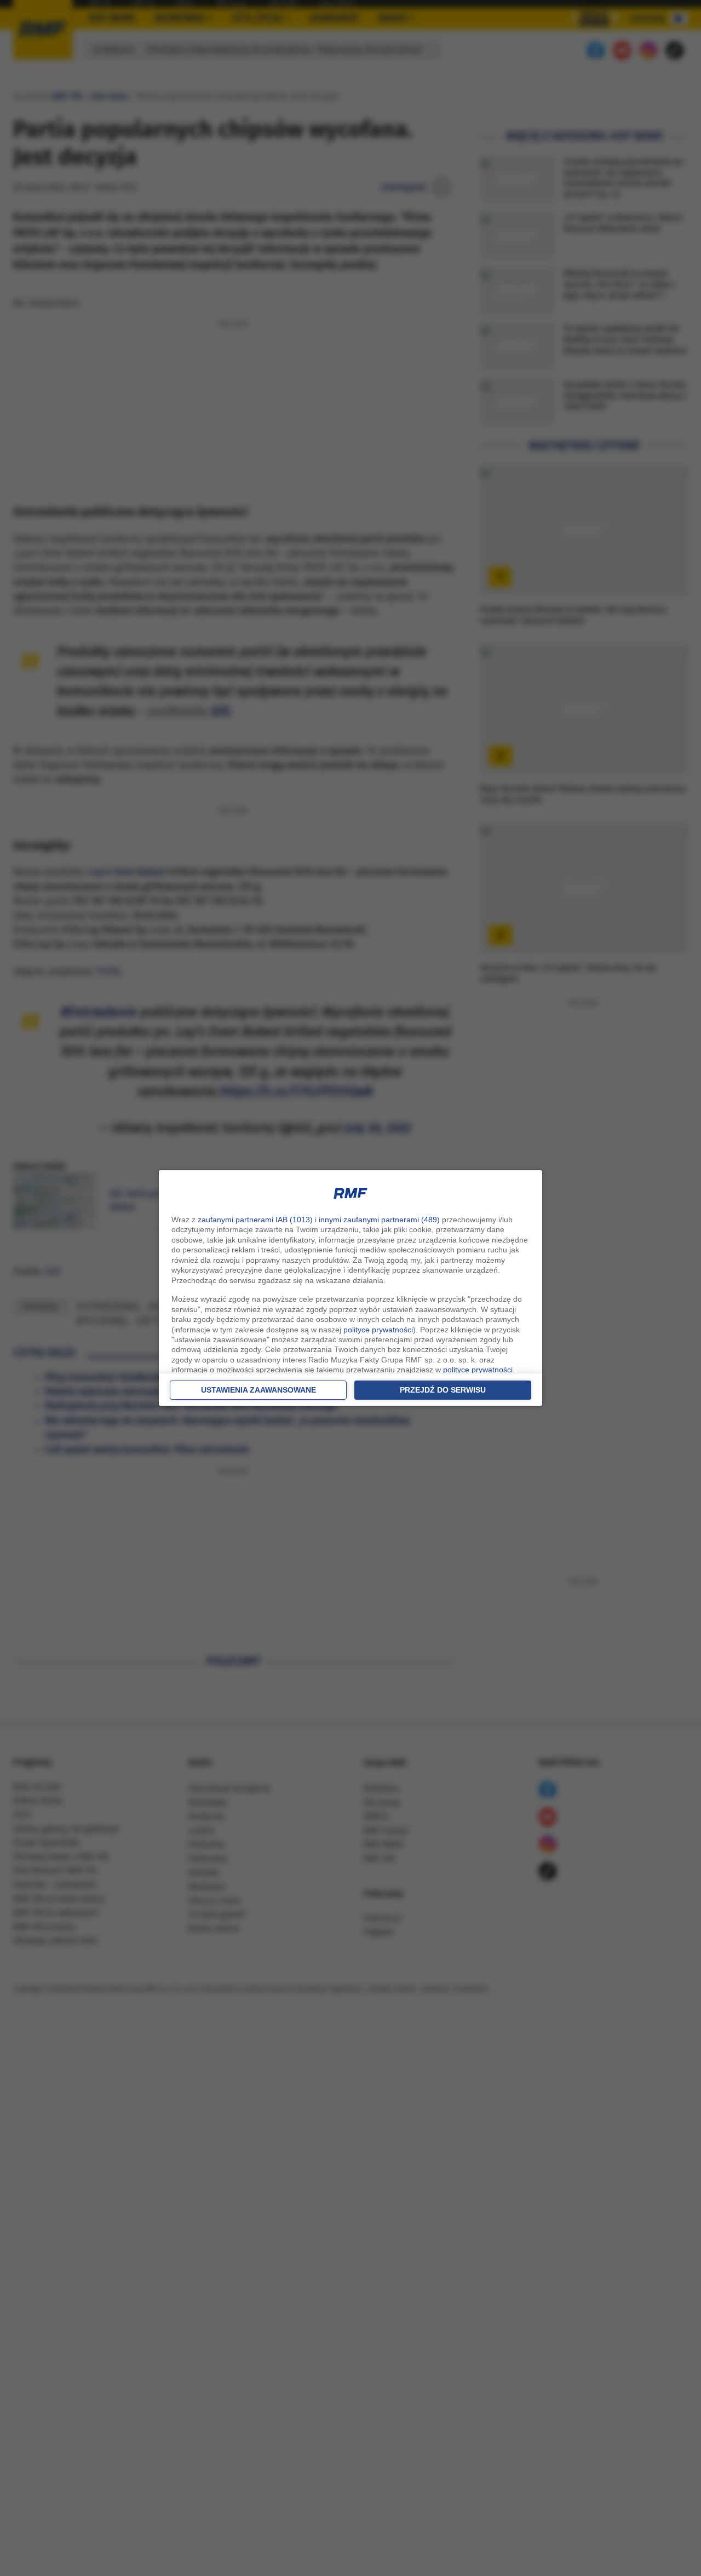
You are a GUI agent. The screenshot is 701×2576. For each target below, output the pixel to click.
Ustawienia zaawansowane (258, 1390)
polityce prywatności (378, 1330)
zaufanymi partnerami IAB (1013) (255, 1220)
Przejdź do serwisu (443, 1390)
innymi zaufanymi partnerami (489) (379, 1220)
